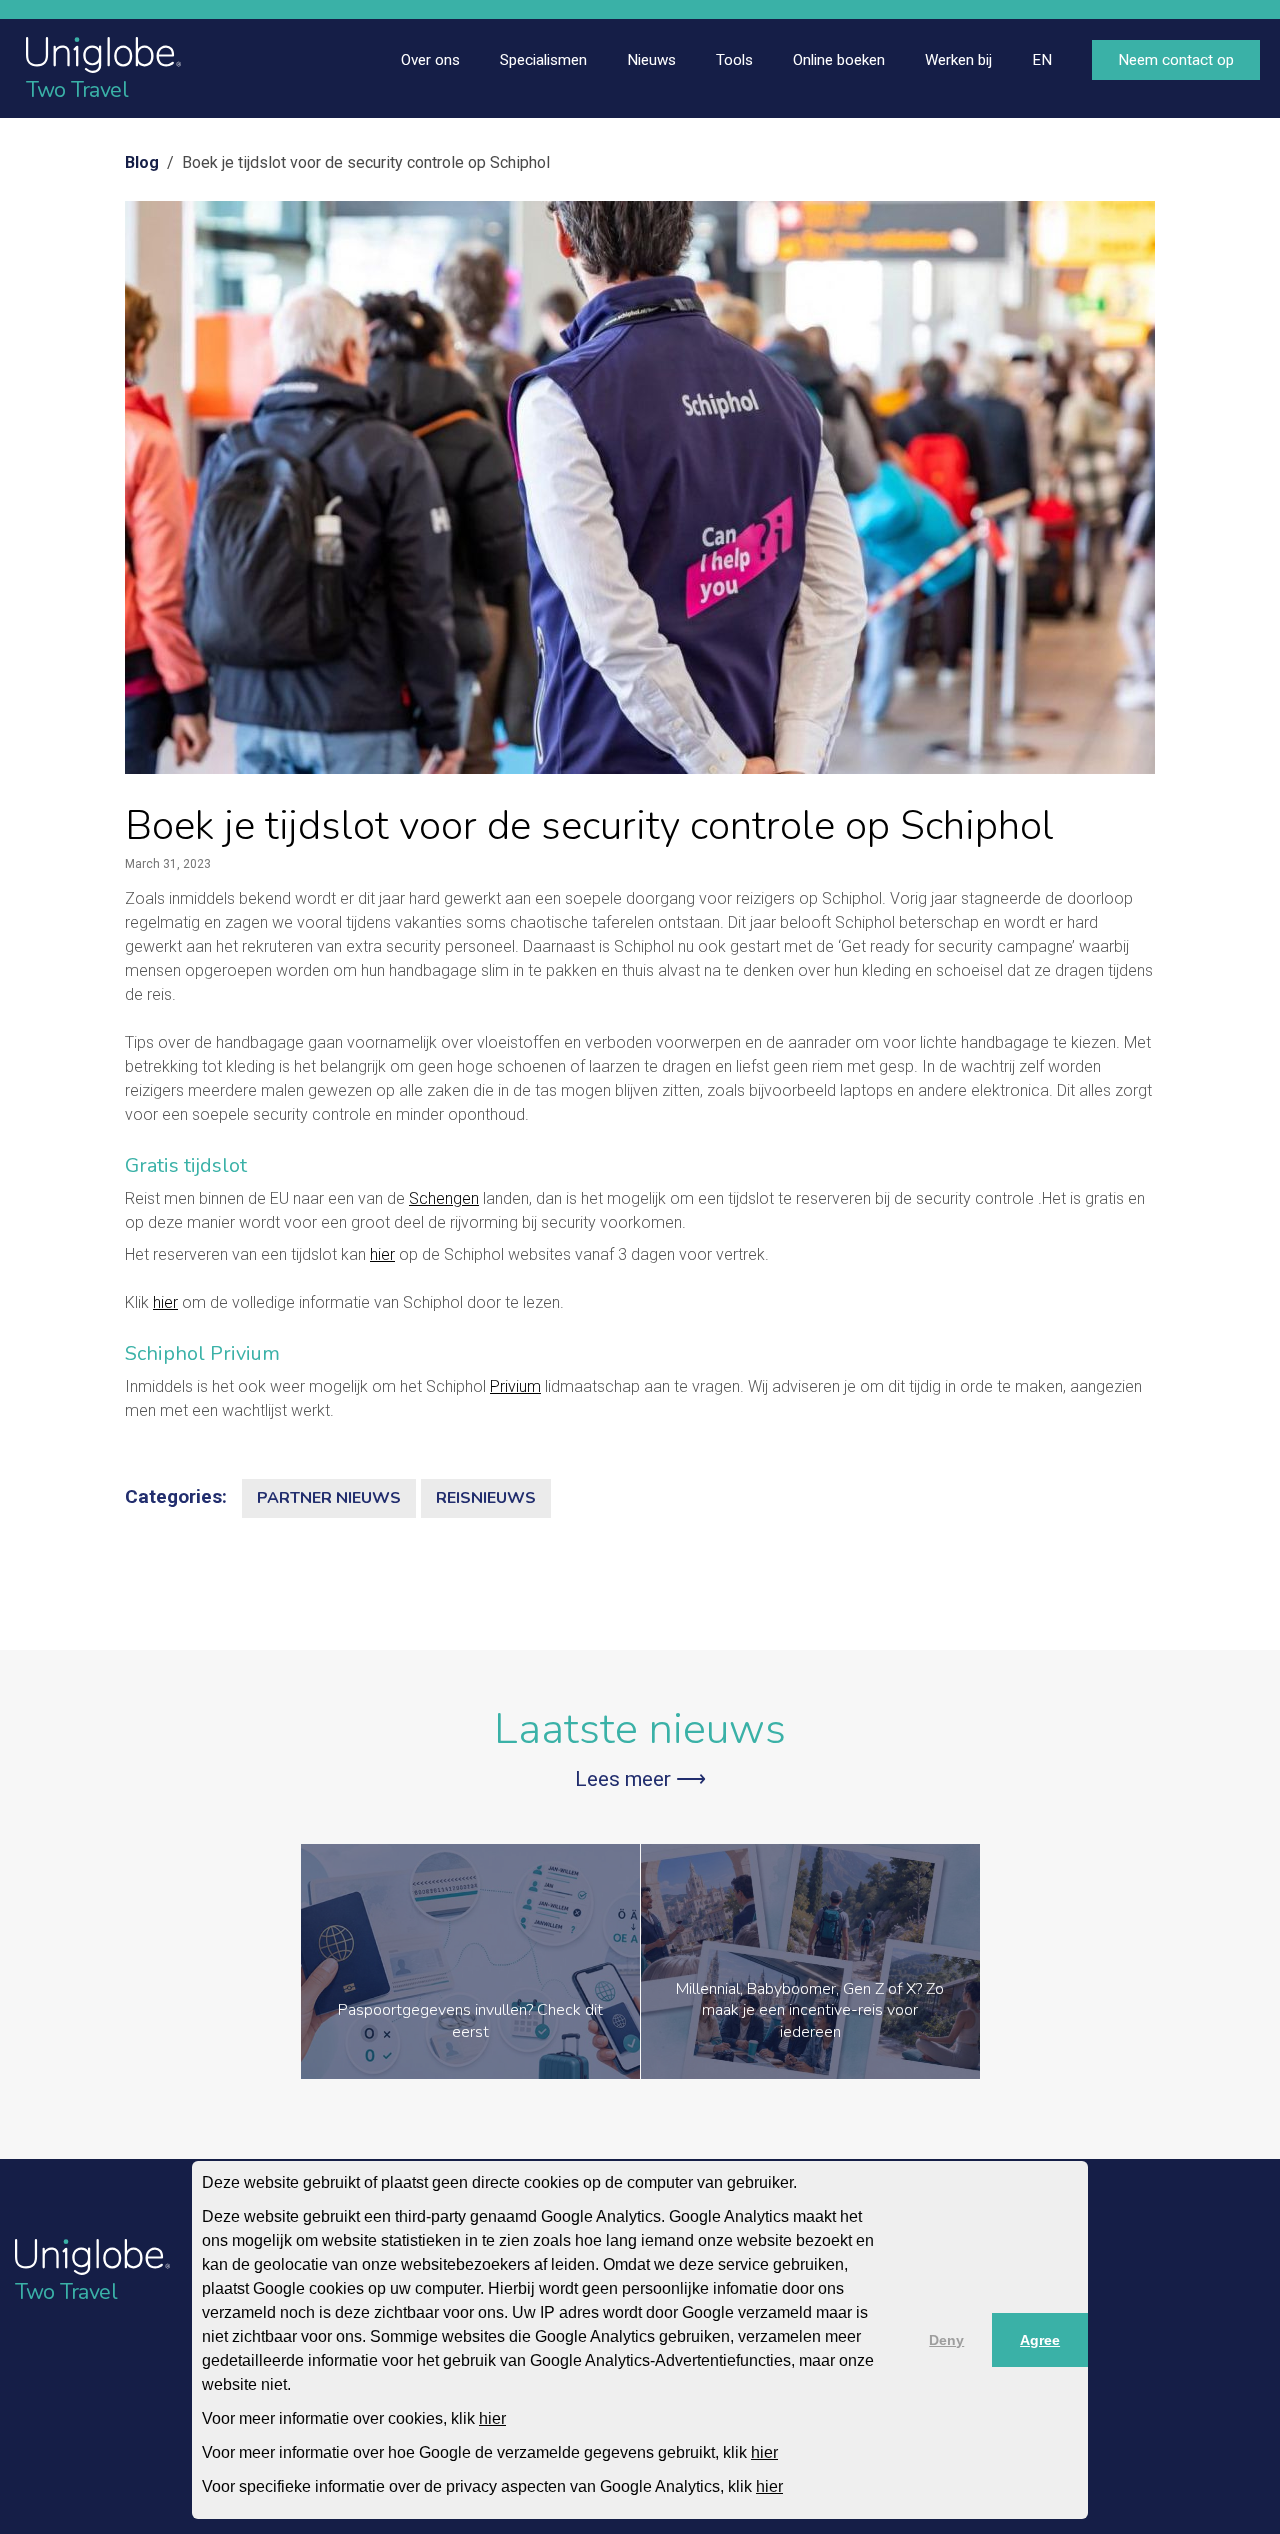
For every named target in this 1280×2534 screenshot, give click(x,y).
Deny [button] (946, 2340)
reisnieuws (486, 1498)
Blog (142, 162)
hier (492, 2418)
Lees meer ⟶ (640, 1779)
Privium (515, 1386)
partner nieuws (329, 1498)
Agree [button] (1040, 2340)
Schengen (444, 1198)
